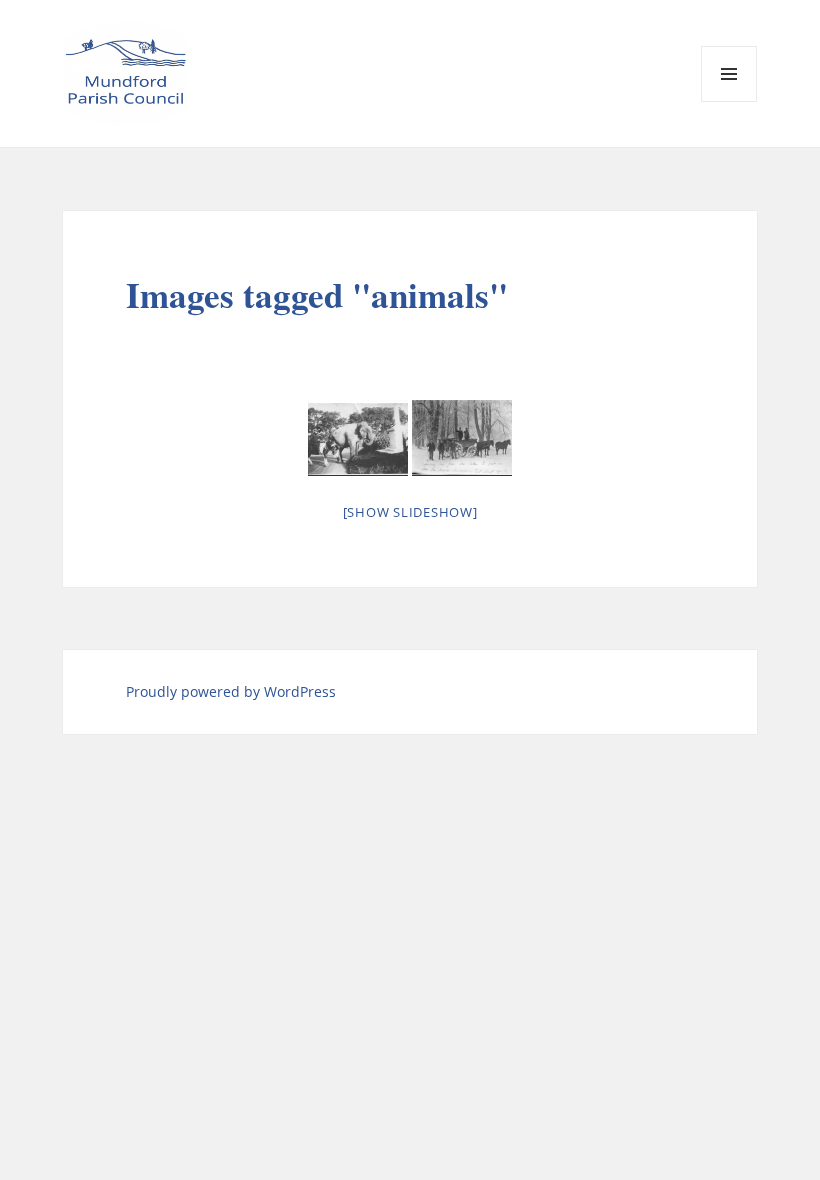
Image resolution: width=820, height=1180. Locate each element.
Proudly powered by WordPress (231, 691)
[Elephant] (358, 438)
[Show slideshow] (410, 512)
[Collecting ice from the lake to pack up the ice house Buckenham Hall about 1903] (462, 438)
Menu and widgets (729, 101)
